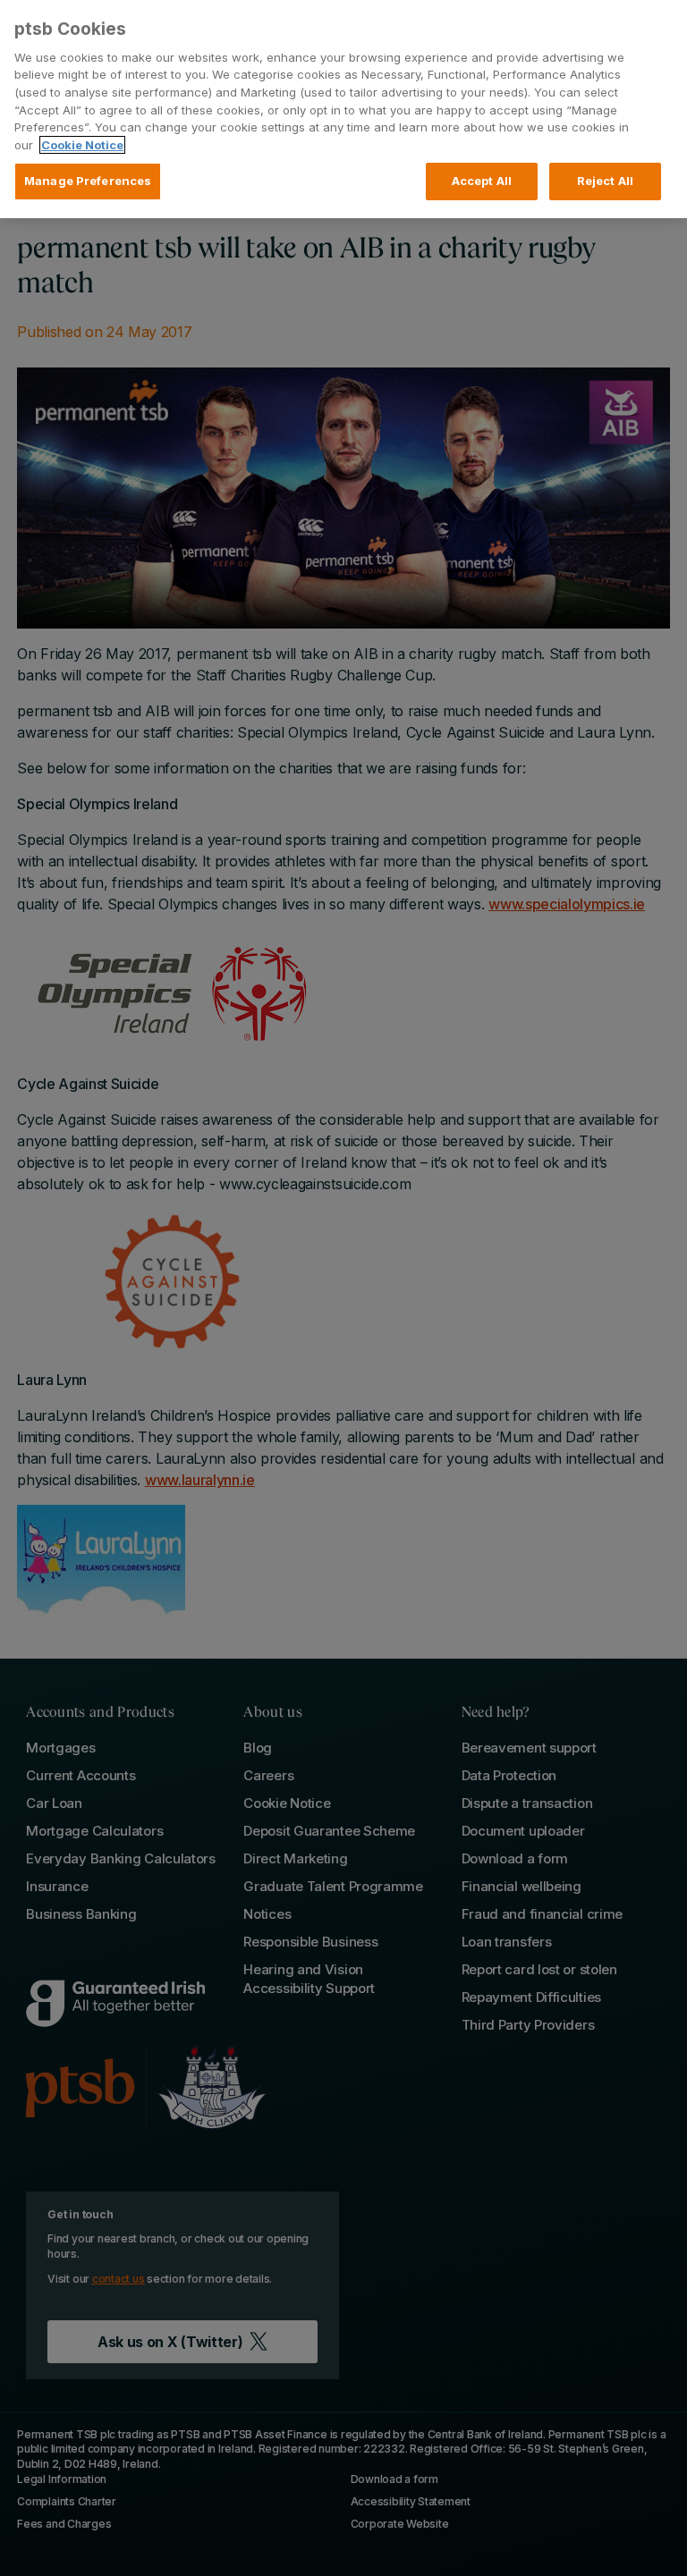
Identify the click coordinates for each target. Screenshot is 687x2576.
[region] (343, 109)
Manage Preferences (88, 181)
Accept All (482, 181)
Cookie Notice (82, 145)
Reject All (605, 181)
